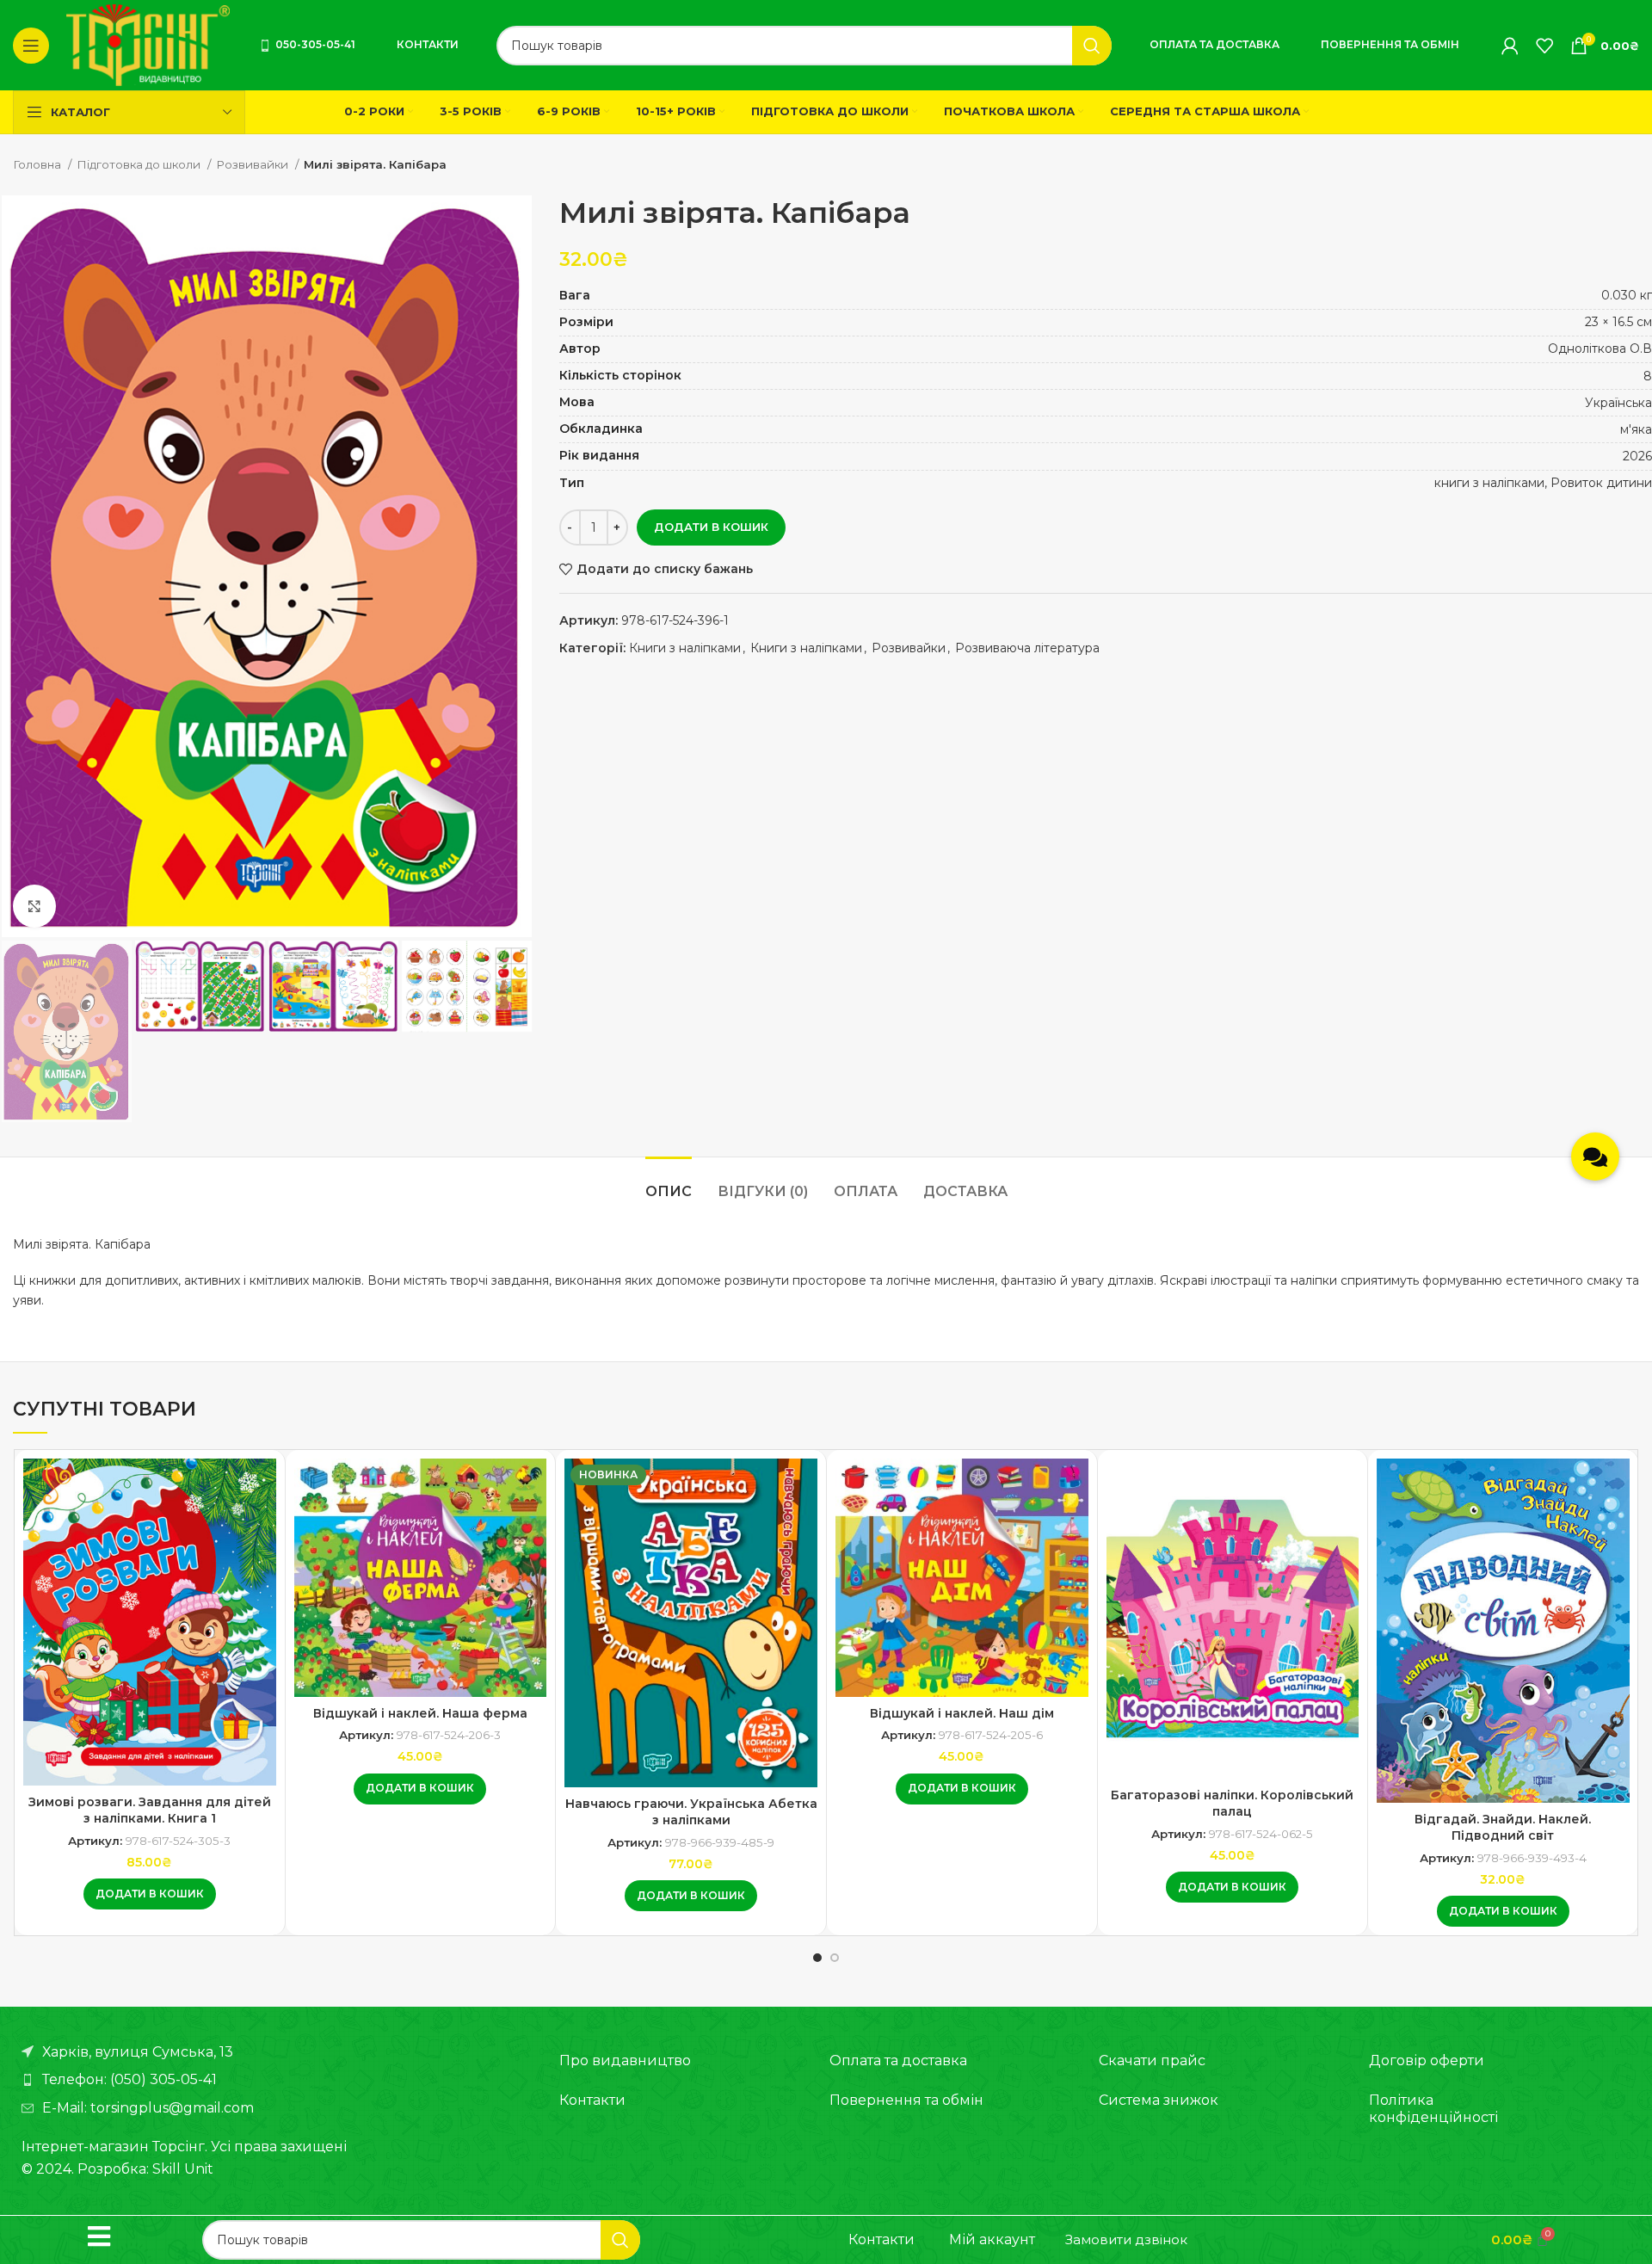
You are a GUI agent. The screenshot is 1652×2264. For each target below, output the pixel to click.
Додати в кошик (711, 527)
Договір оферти (1427, 2060)
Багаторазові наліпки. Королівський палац (1232, 1804)
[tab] (669, 1183)
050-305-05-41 (315, 44)
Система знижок (1159, 2100)
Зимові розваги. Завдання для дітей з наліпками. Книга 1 (150, 1811)
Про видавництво (625, 2060)
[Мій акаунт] (1510, 46)
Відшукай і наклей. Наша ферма (420, 1713)
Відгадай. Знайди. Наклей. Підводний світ (1503, 1828)
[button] (150, 1894)
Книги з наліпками (685, 648)
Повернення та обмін (1390, 44)
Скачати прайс (1152, 2060)
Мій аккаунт (992, 2239)
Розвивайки (253, 164)
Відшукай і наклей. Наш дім (962, 1713)
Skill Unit (183, 2169)
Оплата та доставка (1214, 44)
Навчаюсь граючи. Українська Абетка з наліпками (691, 1812)
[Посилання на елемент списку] (273, 2080)
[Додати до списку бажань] (263, 1487)
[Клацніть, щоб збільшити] (34, 906)
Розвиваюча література (1027, 648)
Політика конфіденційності (1433, 2109)
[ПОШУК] (1092, 46)
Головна (38, 164)
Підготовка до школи (140, 164)
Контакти (428, 44)
